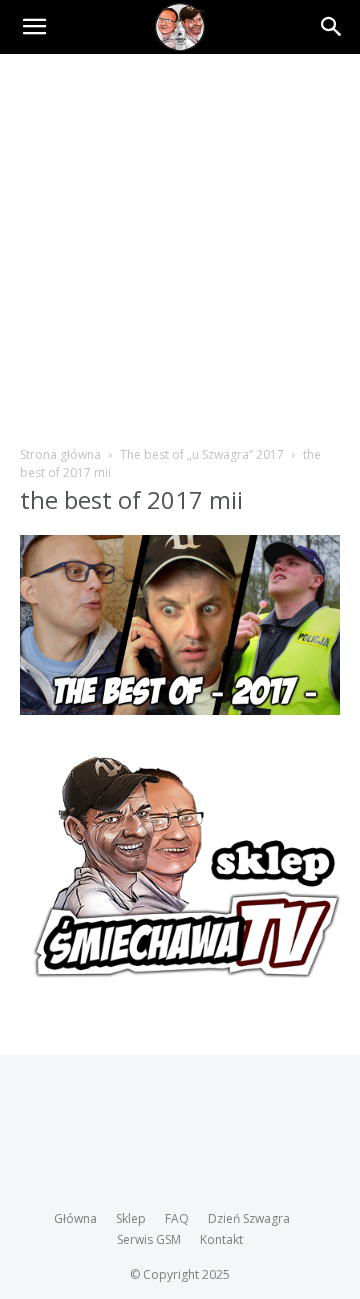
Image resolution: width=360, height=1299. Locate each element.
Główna (75, 1218)
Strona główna (60, 454)
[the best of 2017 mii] (180, 709)
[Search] (332, 27)
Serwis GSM (149, 1239)
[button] (34, 27)
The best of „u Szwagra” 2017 (202, 454)
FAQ (177, 1218)
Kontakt (221, 1239)
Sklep (131, 1218)
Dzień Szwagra (249, 1218)
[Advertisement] (180, 244)
